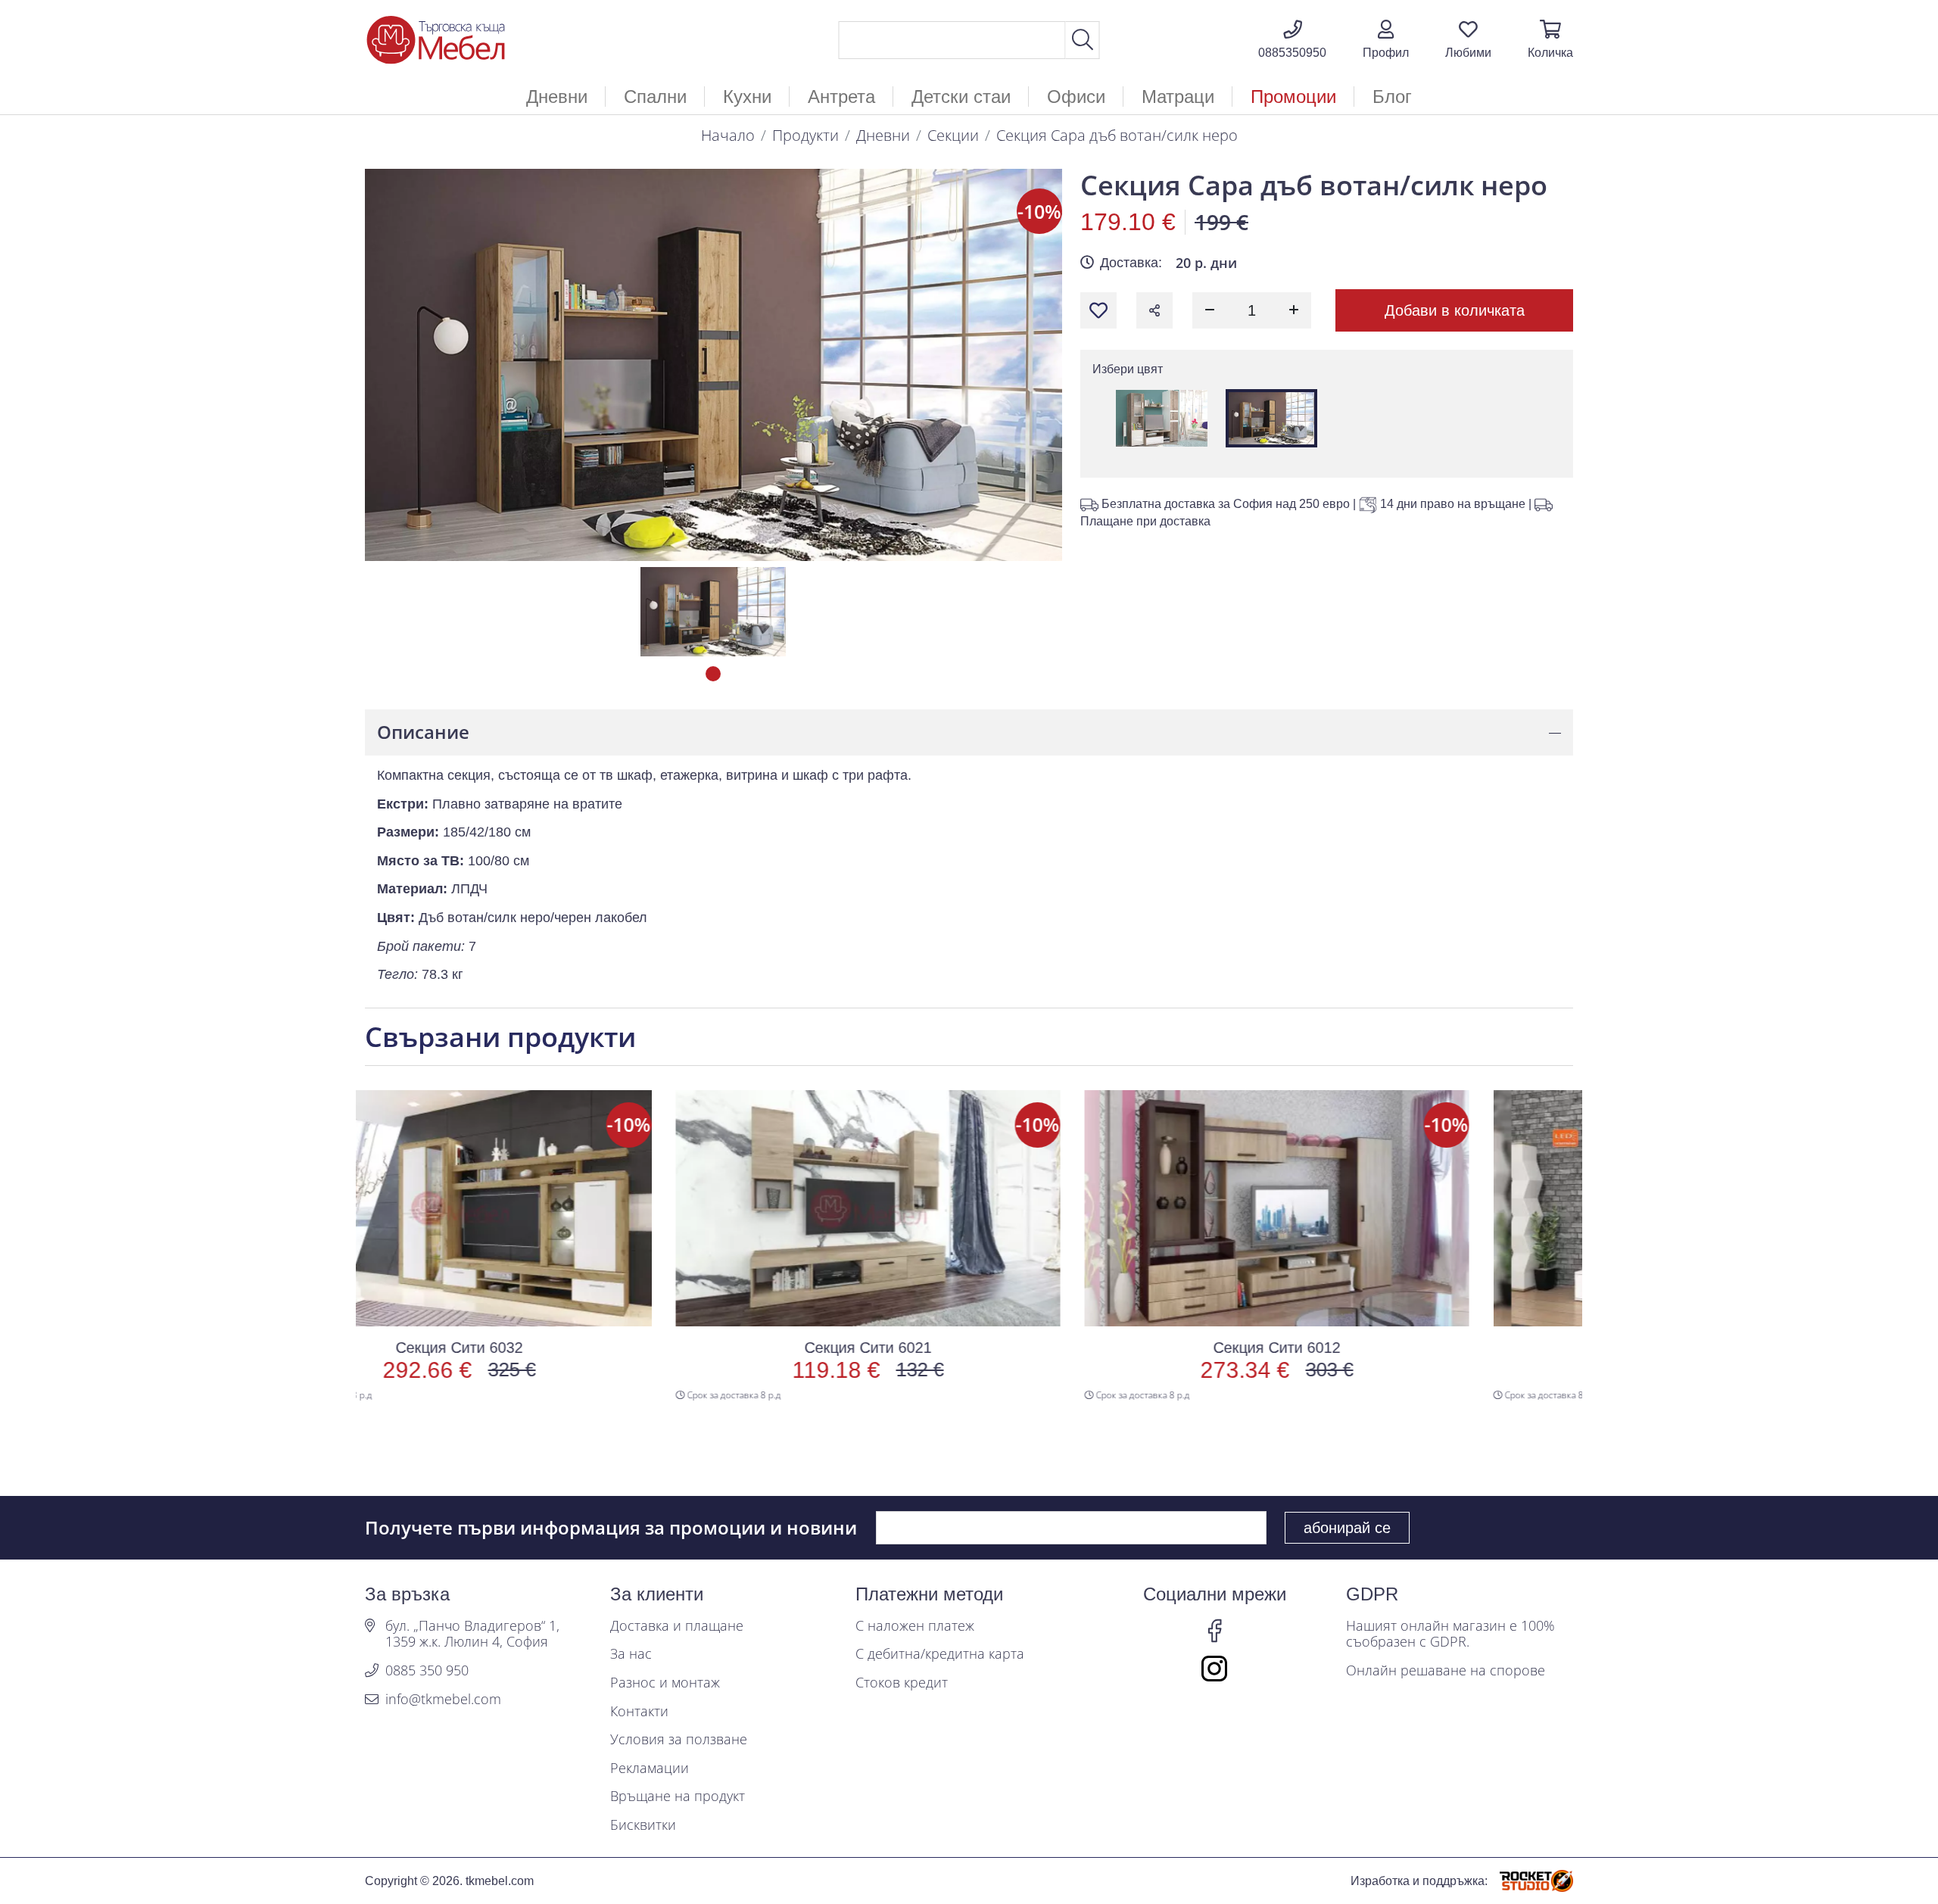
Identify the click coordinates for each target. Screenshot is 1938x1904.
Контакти (639, 1712)
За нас (631, 1654)
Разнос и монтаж (665, 1683)
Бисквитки (643, 1825)
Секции (953, 135)
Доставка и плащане (677, 1626)
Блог (1392, 97)
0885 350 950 (427, 1671)
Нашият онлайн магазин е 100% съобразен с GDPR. (1450, 1634)
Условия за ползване (679, 1740)
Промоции (1293, 97)
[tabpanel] (713, 612)
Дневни (883, 135)
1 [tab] (713, 674)
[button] (1386, 40)
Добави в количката (1455, 310)
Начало (728, 135)
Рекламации (650, 1768)
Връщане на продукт (678, 1796)
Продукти (805, 135)
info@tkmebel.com (443, 1700)
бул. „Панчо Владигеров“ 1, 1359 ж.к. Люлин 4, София (472, 1634)
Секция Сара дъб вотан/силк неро (1117, 135)
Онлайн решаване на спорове (1446, 1671)
